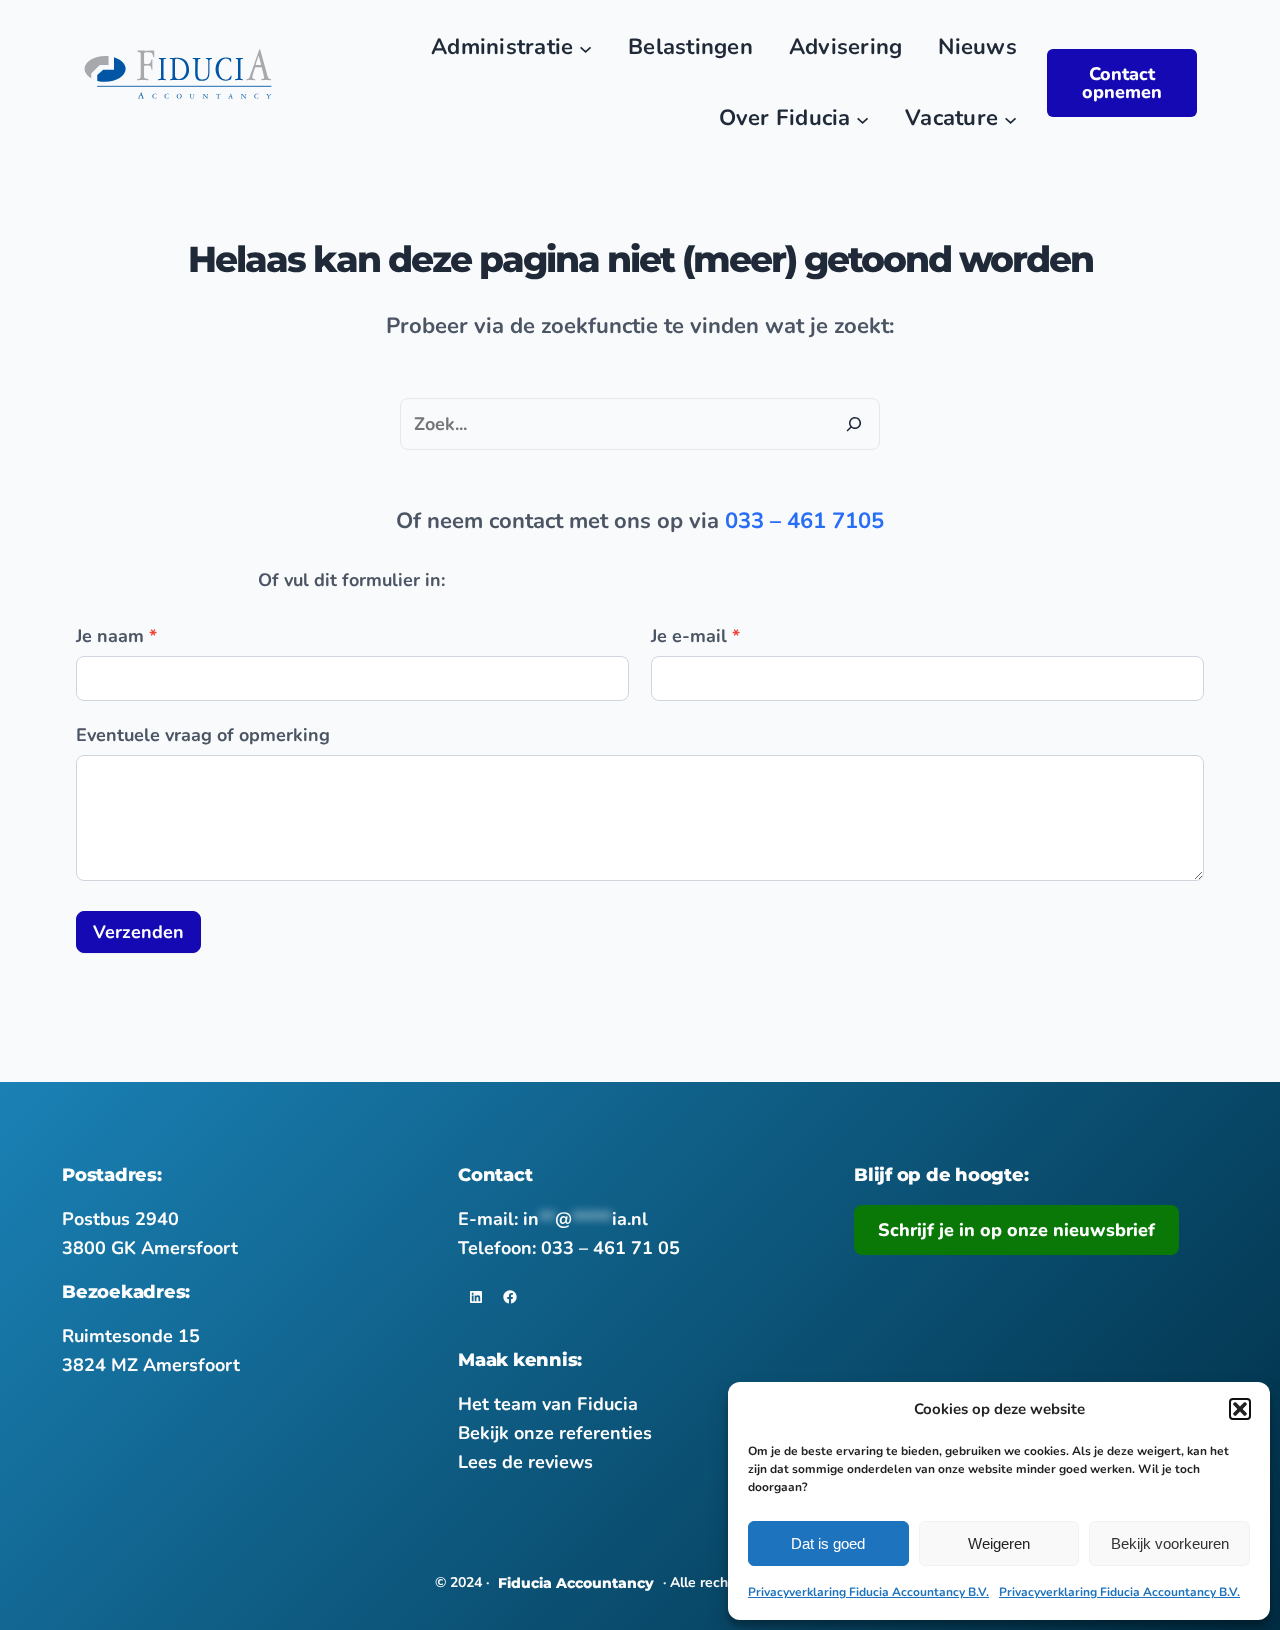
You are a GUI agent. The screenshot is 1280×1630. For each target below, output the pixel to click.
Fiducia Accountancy (576, 1583)
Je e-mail (695, 636)
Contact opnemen (1122, 83)
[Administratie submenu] (585, 47)
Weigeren (999, 1543)
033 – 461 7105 (804, 521)
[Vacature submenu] (1010, 118)
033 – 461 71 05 (610, 1248)
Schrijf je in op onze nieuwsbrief (1016, 1230)
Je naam (116, 636)
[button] (1240, 1409)
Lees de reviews (525, 1462)
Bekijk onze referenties (555, 1433)
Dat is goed (828, 1543)
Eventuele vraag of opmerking (203, 735)
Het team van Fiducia (548, 1404)
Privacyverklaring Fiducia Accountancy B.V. (868, 1592)
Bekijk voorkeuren (1170, 1543)
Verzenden (138, 932)
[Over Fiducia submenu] (862, 118)
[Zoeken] (854, 424)
